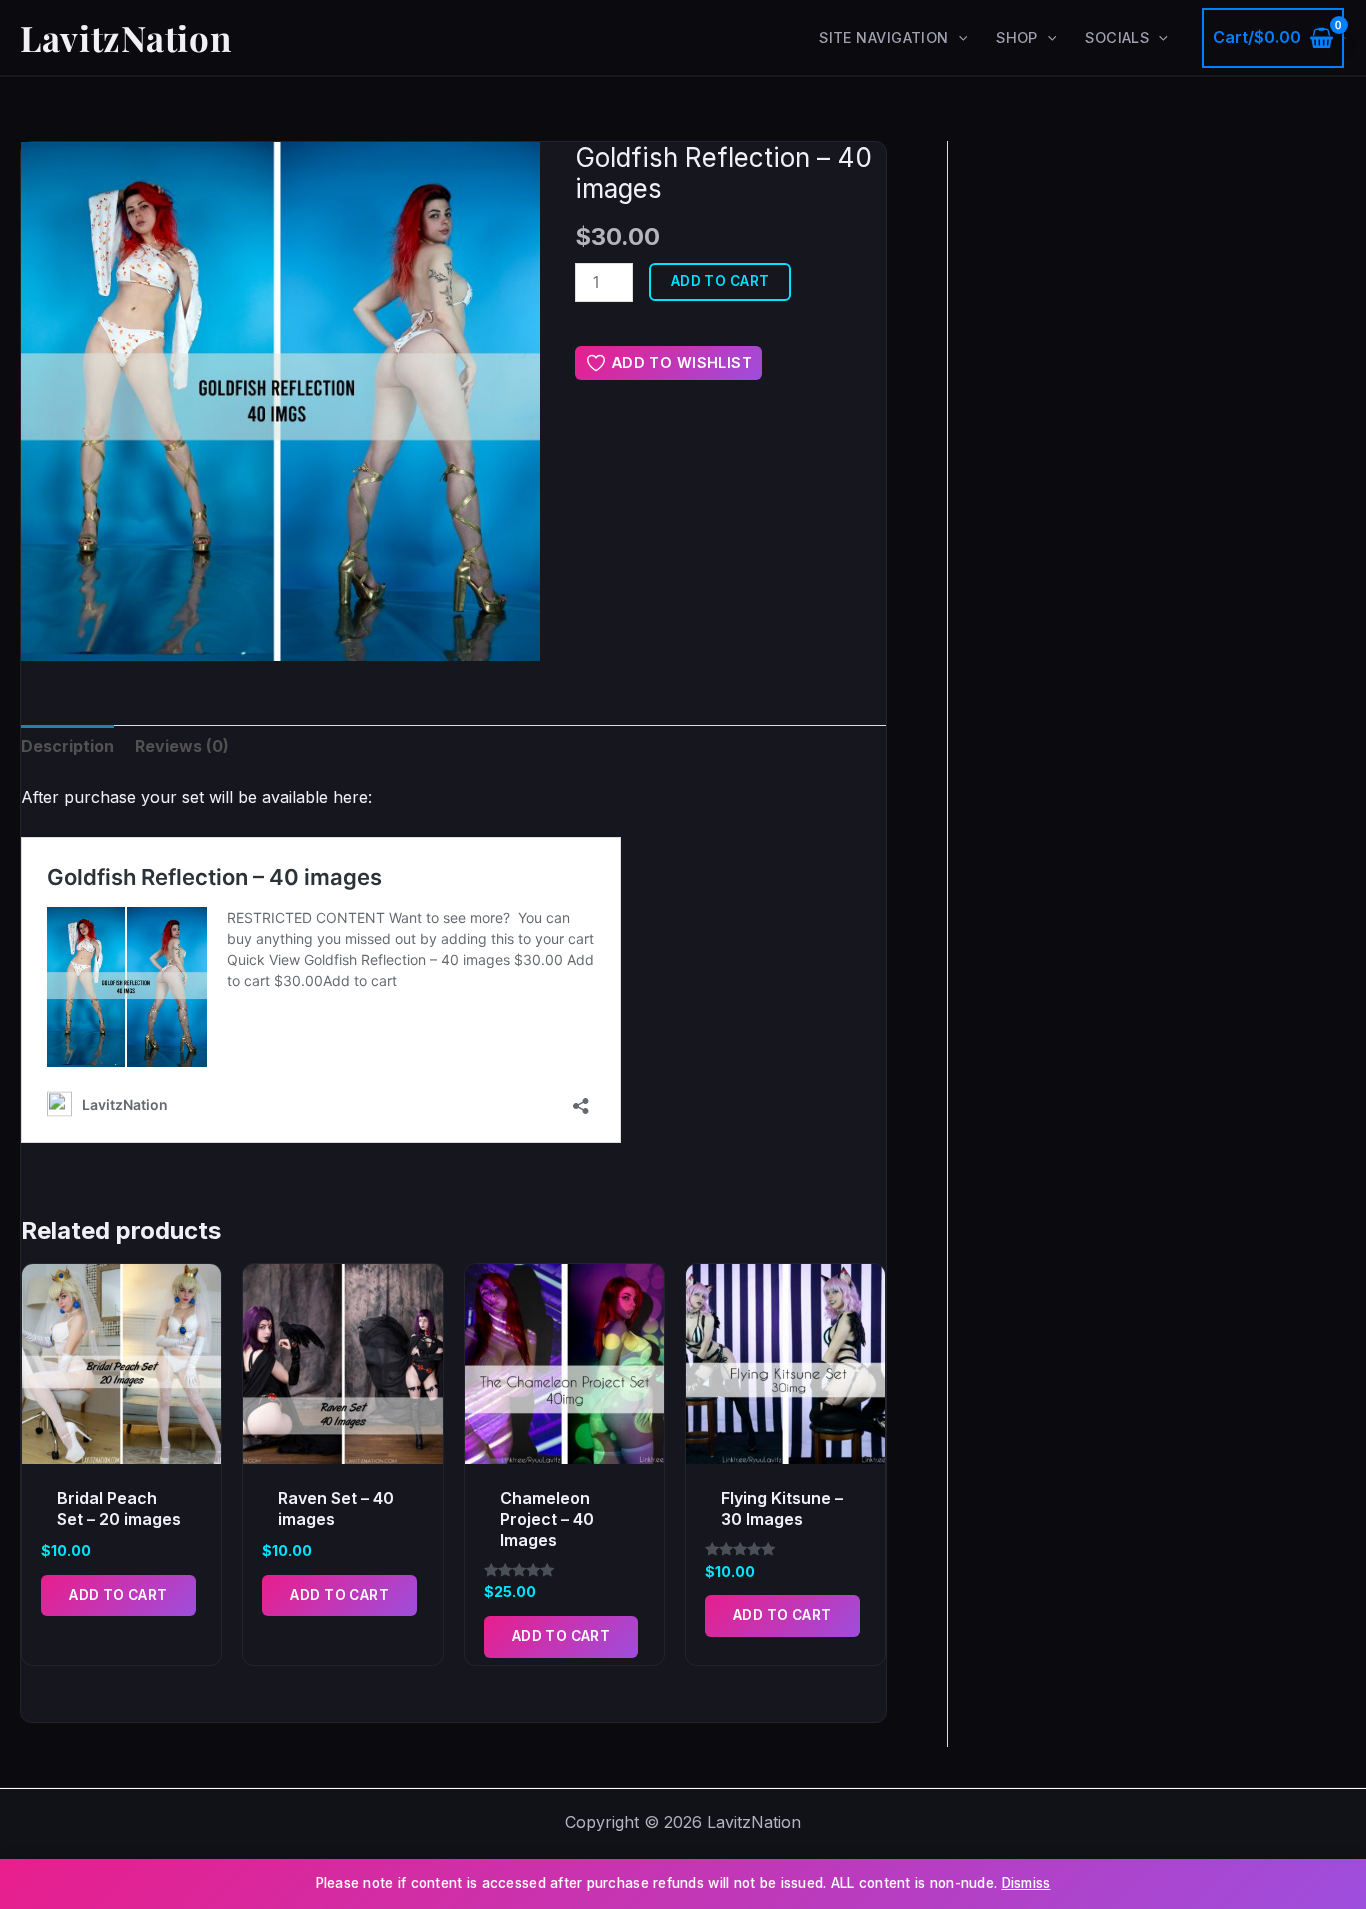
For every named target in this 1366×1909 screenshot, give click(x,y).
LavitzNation (125, 37)
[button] (958, 38)
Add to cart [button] (118, 1595)
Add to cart (720, 281)
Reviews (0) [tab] (182, 746)
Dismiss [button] (1026, 1883)
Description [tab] (67, 746)
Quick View (122, 1445)
